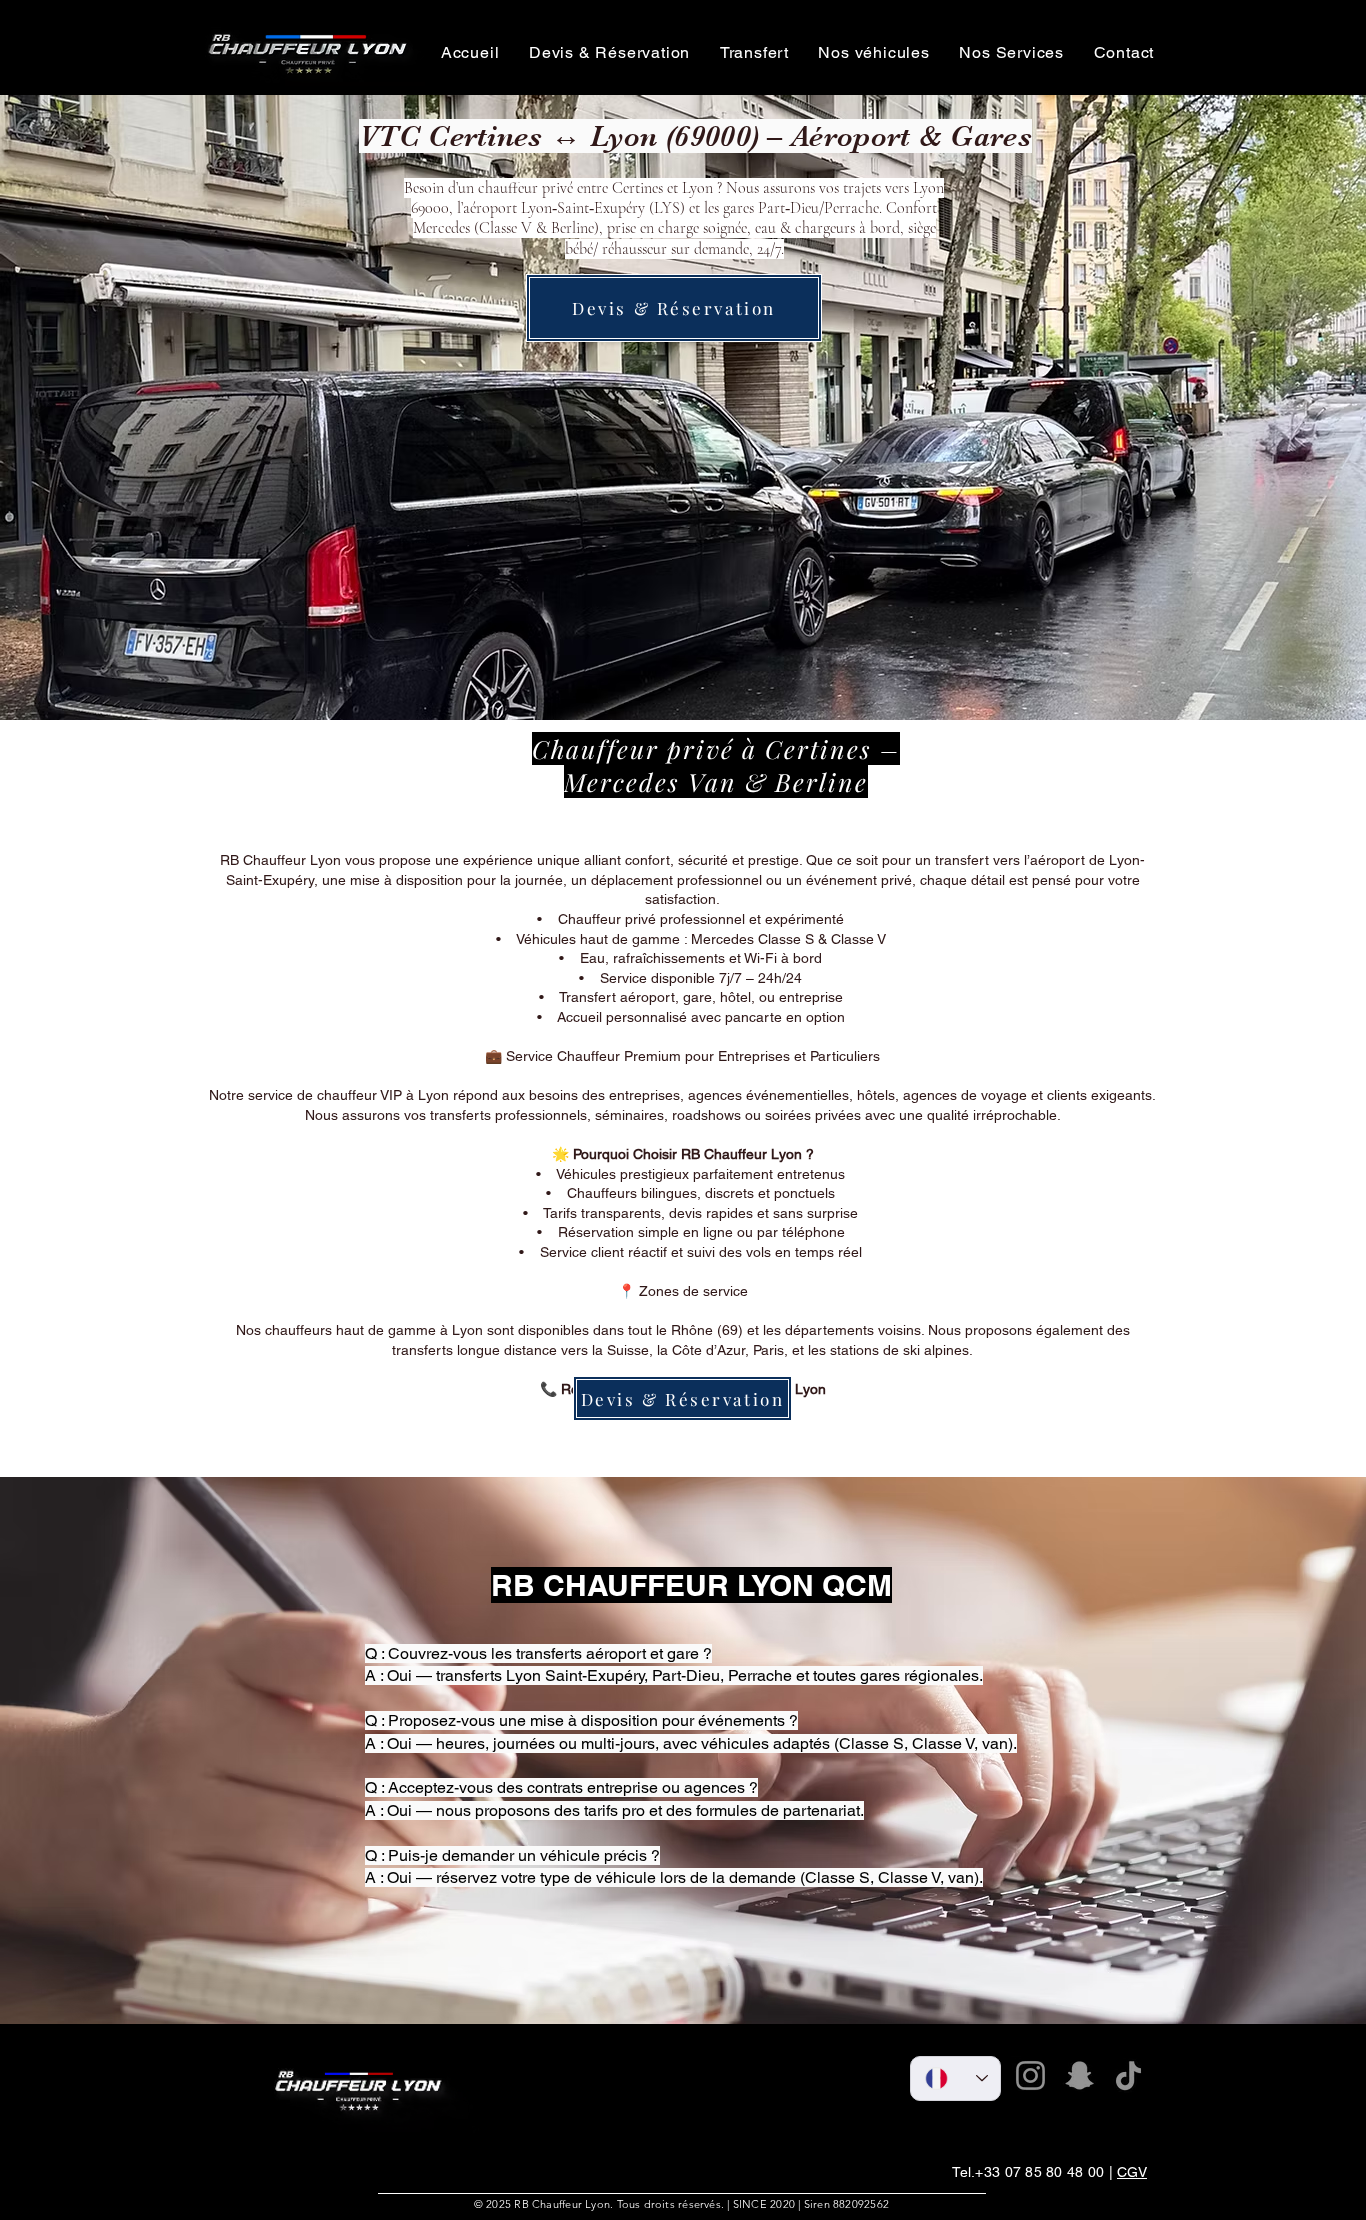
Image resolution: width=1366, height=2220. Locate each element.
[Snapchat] (1079, 2075)
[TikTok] (1128, 2075)
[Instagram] (1030, 2075)
